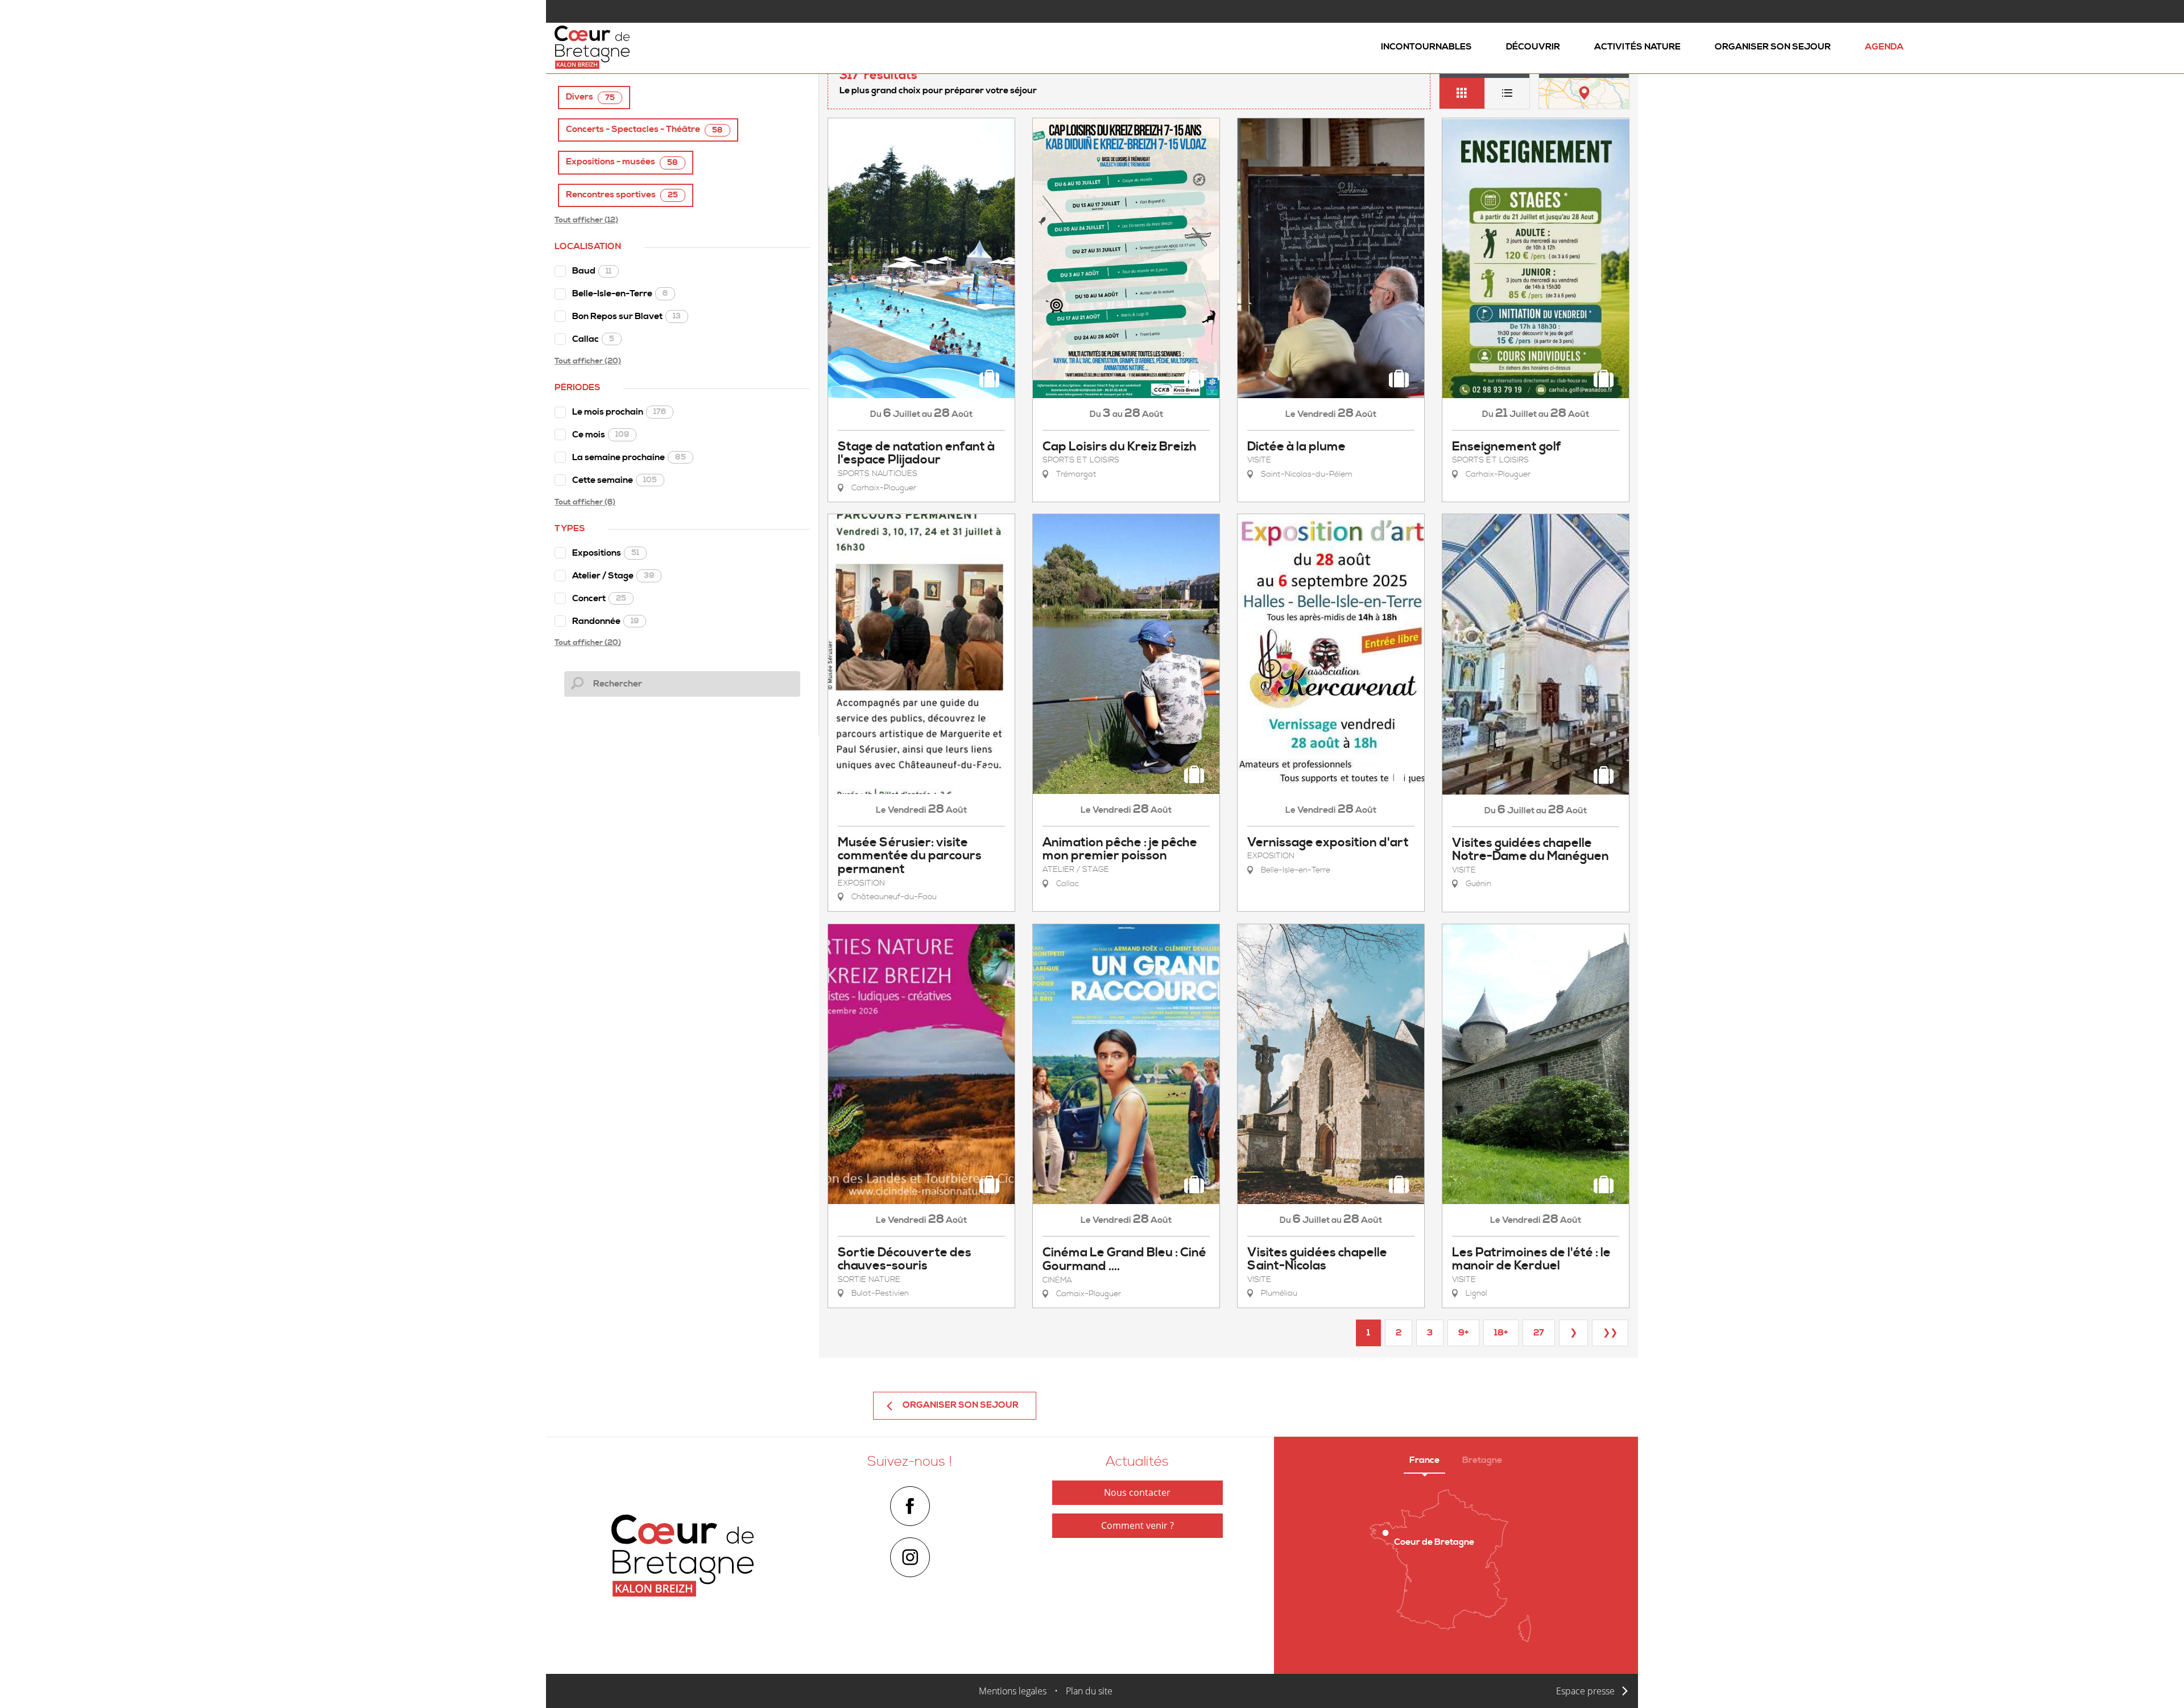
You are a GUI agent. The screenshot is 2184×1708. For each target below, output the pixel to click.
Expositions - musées (622, 162)
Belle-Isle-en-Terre (620, 293)
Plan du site (1089, 1691)
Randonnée (605, 621)
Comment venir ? (1137, 1525)
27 (1539, 1333)
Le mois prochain (619, 412)
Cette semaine (615, 480)
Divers (590, 97)
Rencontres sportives (622, 195)
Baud (592, 271)
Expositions (606, 553)
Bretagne (1482, 1460)
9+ (1463, 1333)
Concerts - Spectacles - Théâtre (644, 129)
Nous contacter (1137, 1492)
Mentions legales (1013, 1691)
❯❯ (1610, 1333)
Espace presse (1585, 1691)
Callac (593, 339)
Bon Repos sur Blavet (626, 316)
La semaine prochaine (629, 457)
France (1424, 1460)
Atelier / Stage (613, 576)
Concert (599, 598)
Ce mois (601, 435)
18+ (1501, 1333)
